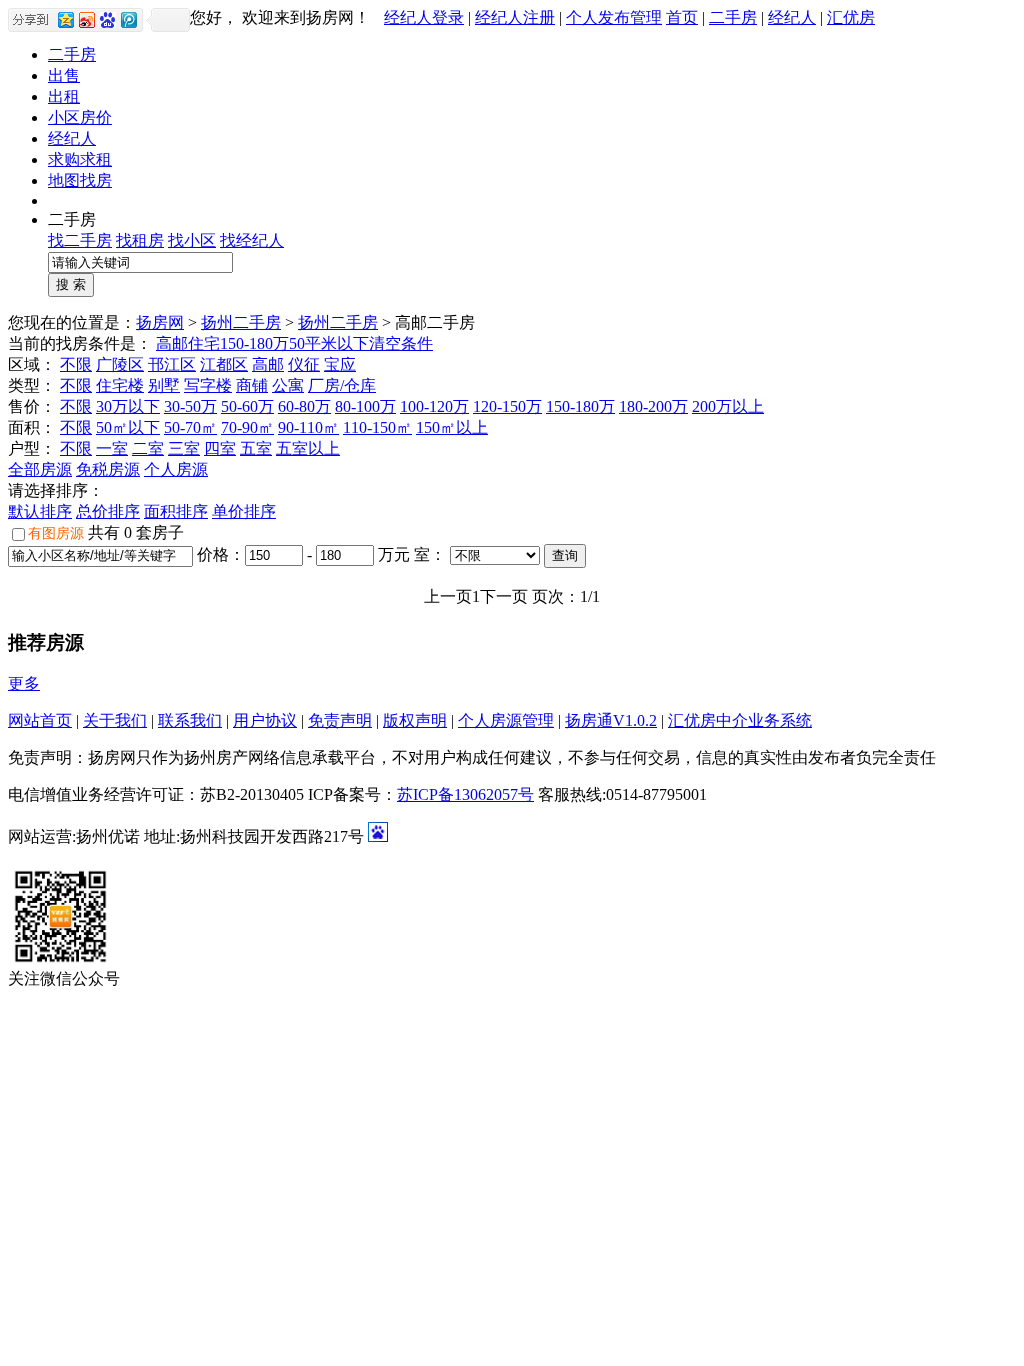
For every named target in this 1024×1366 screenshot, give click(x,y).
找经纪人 (252, 240)
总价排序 (108, 511)
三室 (184, 448)
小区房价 (80, 117)
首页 (682, 17)
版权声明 (415, 720)
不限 (76, 364)
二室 (148, 448)
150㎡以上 (452, 427)
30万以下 (128, 406)
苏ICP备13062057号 (465, 794)
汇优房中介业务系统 (740, 720)
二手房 (733, 17)
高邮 (172, 343)
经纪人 (792, 17)
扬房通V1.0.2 (611, 720)
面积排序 (176, 511)
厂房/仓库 (342, 385)
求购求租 (80, 159)
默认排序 (40, 511)
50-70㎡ (190, 427)
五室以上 (308, 448)
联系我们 (190, 720)
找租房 (140, 240)
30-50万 (190, 406)
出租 (64, 96)
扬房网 (160, 322)
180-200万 (653, 406)
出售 (64, 75)
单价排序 (244, 511)
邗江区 (172, 364)
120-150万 (507, 406)
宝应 (340, 364)
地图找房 (80, 180)
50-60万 (247, 406)
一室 (112, 448)
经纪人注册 (515, 17)
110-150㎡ (377, 427)
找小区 (192, 240)
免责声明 (340, 720)
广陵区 (120, 364)
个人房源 (176, 469)
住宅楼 (120, 385)
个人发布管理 (614, 17)
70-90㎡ (247, 427)
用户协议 (265, 720)
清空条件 (401, 343)
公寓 (288, 385)
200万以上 (728, 406)
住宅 (204, 343)
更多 (24, 683)
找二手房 (80, 240)
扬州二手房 (241, 322)
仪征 (304, 364)
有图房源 (56, 533)
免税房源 (108, 469)
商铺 (252, 385)
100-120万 (434, 406)
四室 (220, 448)
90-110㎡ (308, 427)
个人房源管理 (506, 720)
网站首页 (40, 720)
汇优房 (851, 17)
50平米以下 (329, 343)
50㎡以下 (128, 427)
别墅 (164, 385)
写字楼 (208, 385)
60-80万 (304, 406)
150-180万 (254, 343)
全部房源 (40, 469)
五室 (256, 448)
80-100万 (365, 406)
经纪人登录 (424, 17)
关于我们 (115, 720)
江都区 (224, 364)
